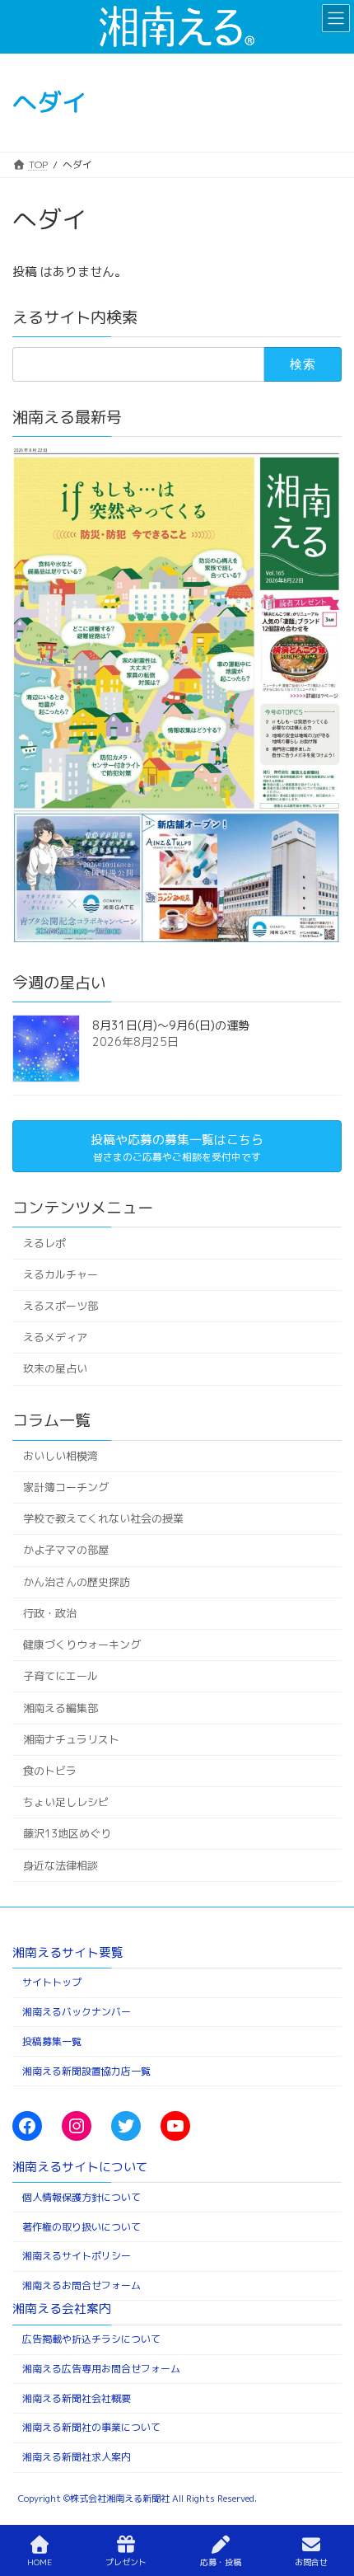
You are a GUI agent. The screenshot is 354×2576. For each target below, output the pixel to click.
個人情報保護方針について (82, 2196)
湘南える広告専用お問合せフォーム (101, 2368)
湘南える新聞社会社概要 (77, 2398)
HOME (40, 2562)
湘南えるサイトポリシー (77, 2256)
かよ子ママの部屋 (66, 1550)
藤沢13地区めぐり (67, 1833)
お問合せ (311, 2562)
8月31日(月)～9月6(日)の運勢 (171, 1025)
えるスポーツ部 (61, 1306)
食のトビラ (50, 1771)
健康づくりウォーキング (82, 1645)
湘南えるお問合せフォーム (82, 2285)
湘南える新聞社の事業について (91, 2427)
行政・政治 (50, 1613)
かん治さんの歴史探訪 (77, 1582)
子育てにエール (61, 1676)
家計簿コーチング (66, 1487)
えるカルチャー (61, 1274)
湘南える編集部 (61, 1708)
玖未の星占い (55, 1369)
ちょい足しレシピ (66, 1802)
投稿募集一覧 (52, 2041)
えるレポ (44, 1243)
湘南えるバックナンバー (77, 2012)
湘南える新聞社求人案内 (77, 2457)
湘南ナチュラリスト (71, 1739)
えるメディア (55, 1337)
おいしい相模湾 (61, 1456)
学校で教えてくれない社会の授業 (103, 1518)
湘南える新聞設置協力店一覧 (86, 2070)
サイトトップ (52, 1982)
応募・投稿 (221, 2562)
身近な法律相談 (61, 1865)
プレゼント (126, 2562)
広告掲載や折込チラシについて (91, 2339)
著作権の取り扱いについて (82, 2226)
